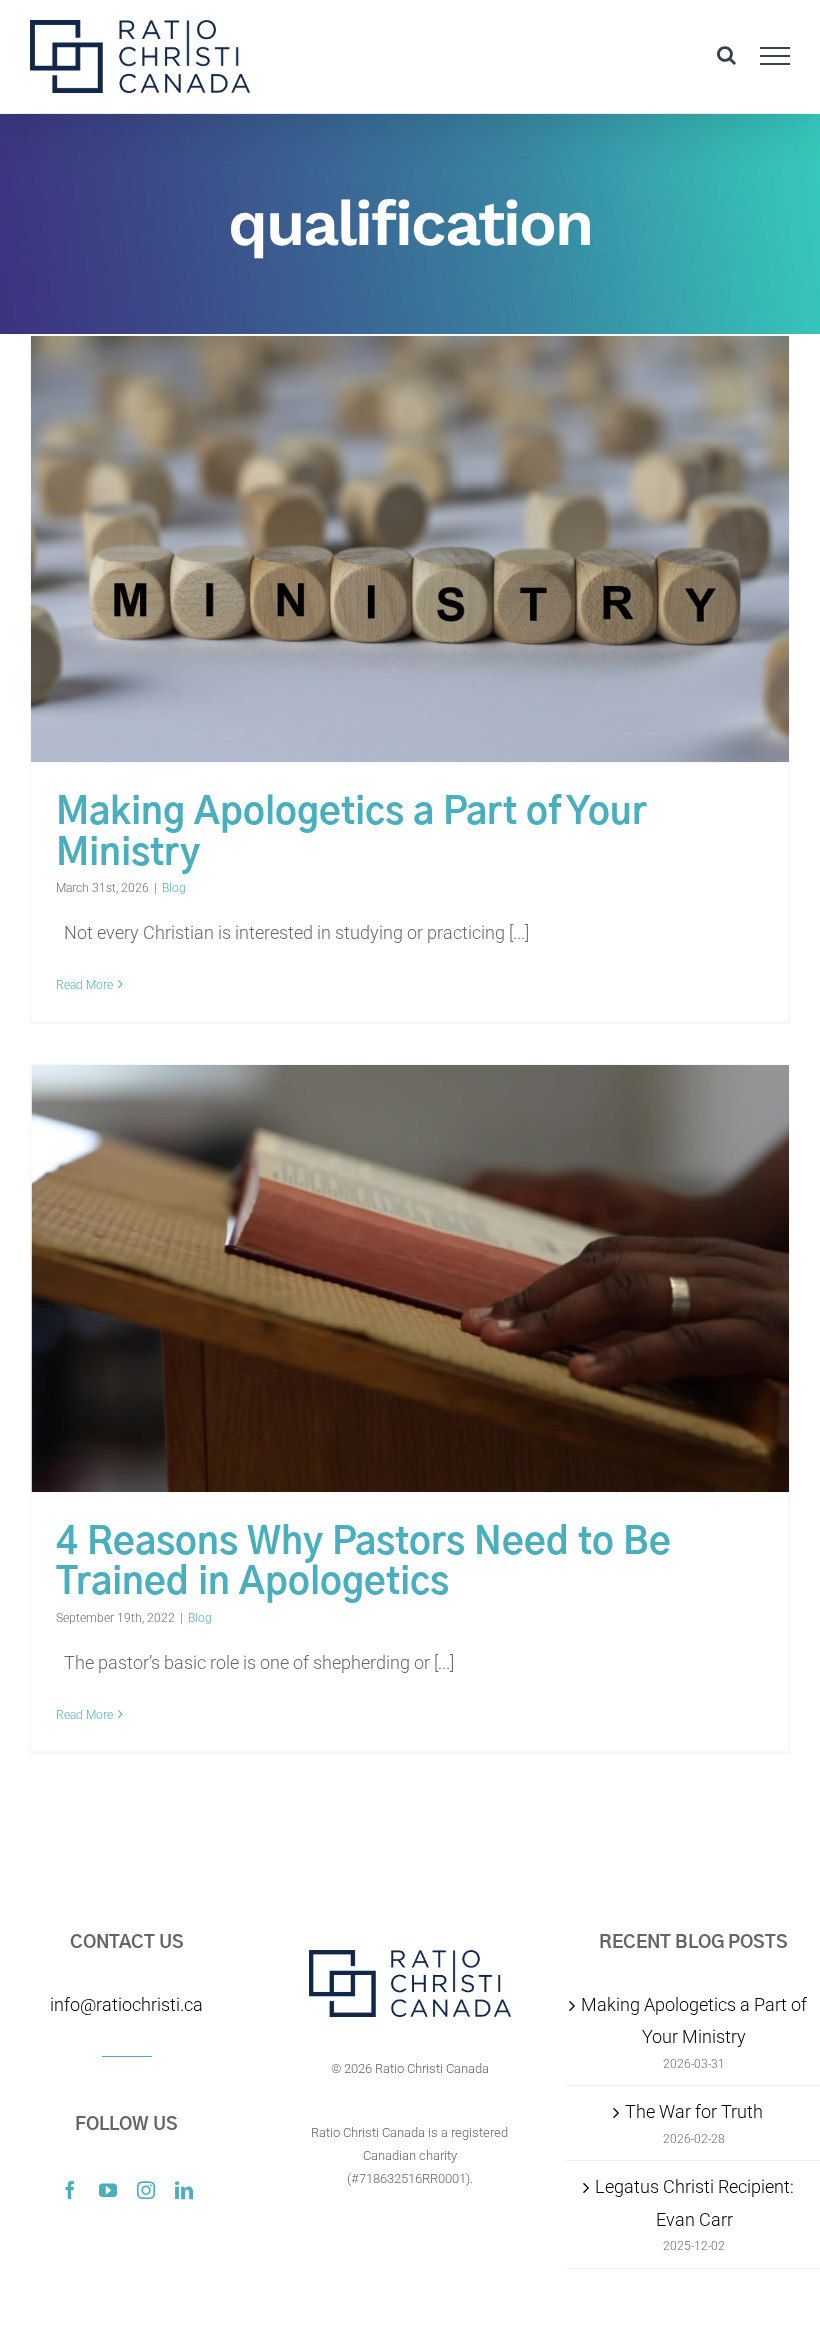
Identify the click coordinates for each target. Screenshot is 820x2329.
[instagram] (146, 2190)
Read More (84, 985)
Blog (174, 888)
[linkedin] (184, 2190)
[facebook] (70, 2190)
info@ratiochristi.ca (126, 2004)
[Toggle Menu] (775, 56)
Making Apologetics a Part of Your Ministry (694, 2020)
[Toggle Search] (726, 55)
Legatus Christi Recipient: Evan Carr (694, 2202)
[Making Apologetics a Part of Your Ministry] (410, 549)
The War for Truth (694, 2111)
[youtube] (108, 2190)
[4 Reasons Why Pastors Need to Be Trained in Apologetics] (410, 1278)
